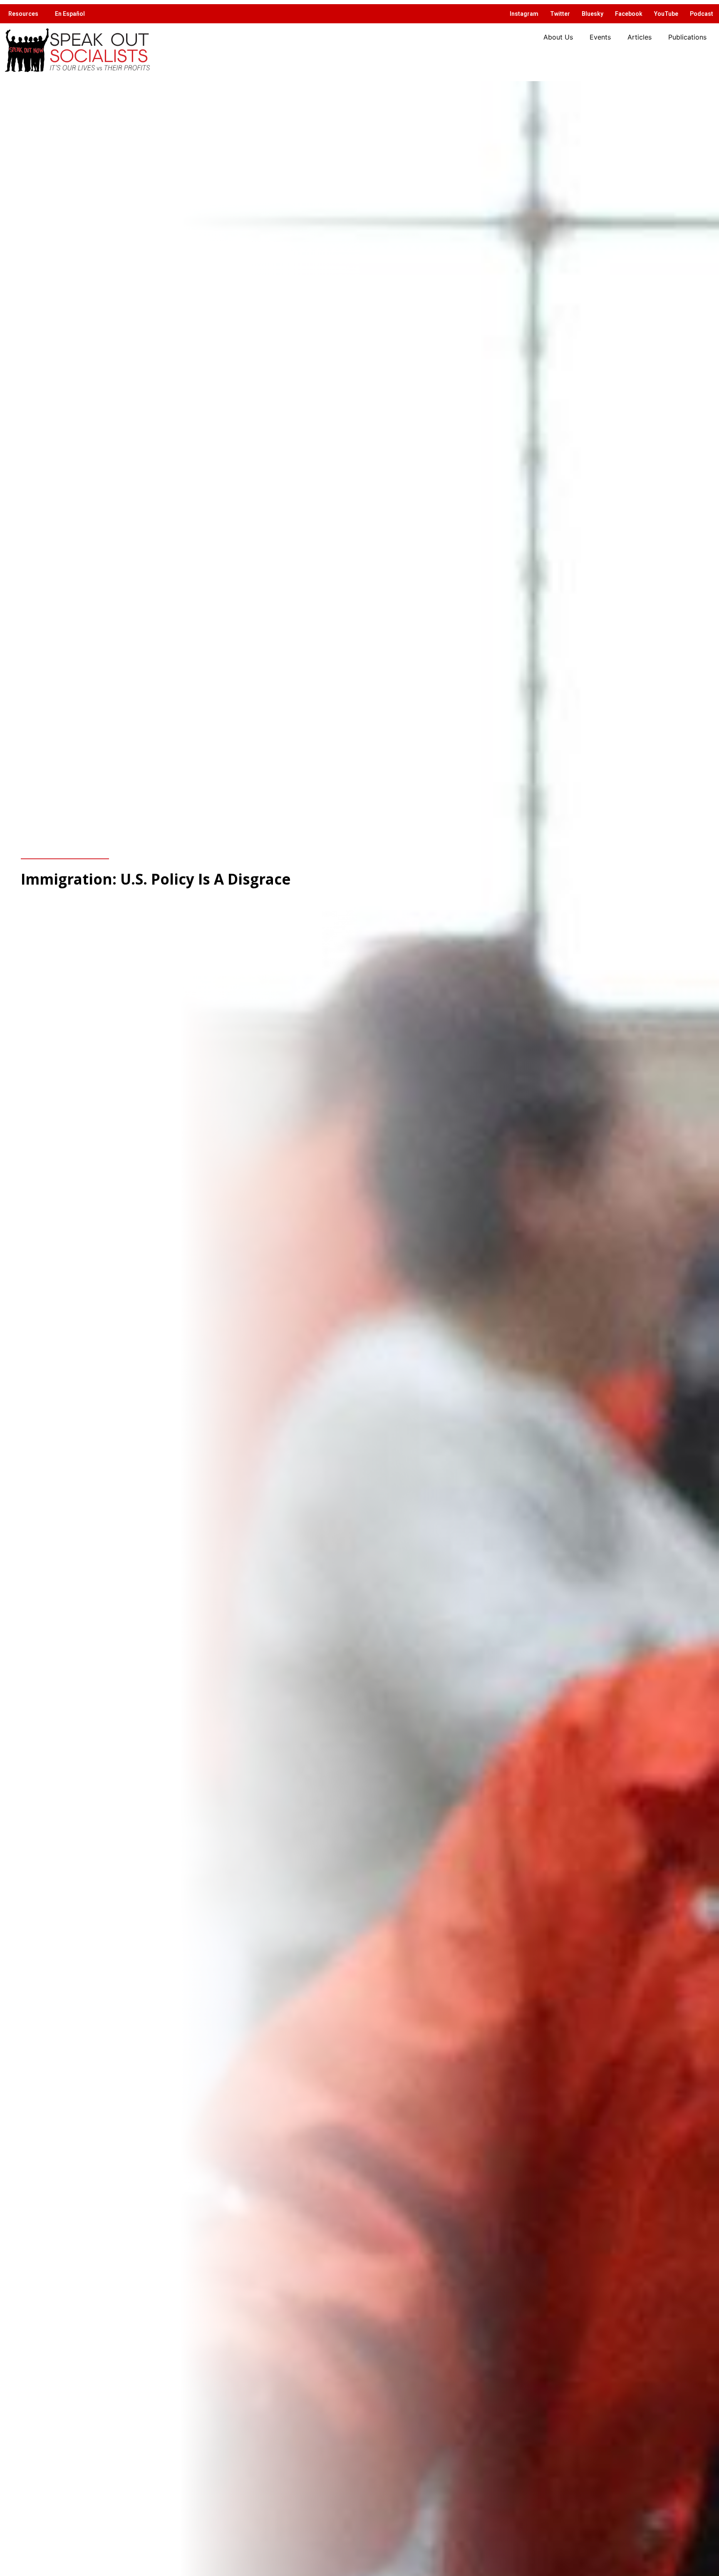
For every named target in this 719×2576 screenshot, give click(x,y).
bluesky (593, 14)
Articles (640, 37)
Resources (23, 14)
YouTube (666, 14)
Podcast (702, 14)
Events (600, 37)
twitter (560, 14)
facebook (629, 14)
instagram (524, 14)
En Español (70, 14)
